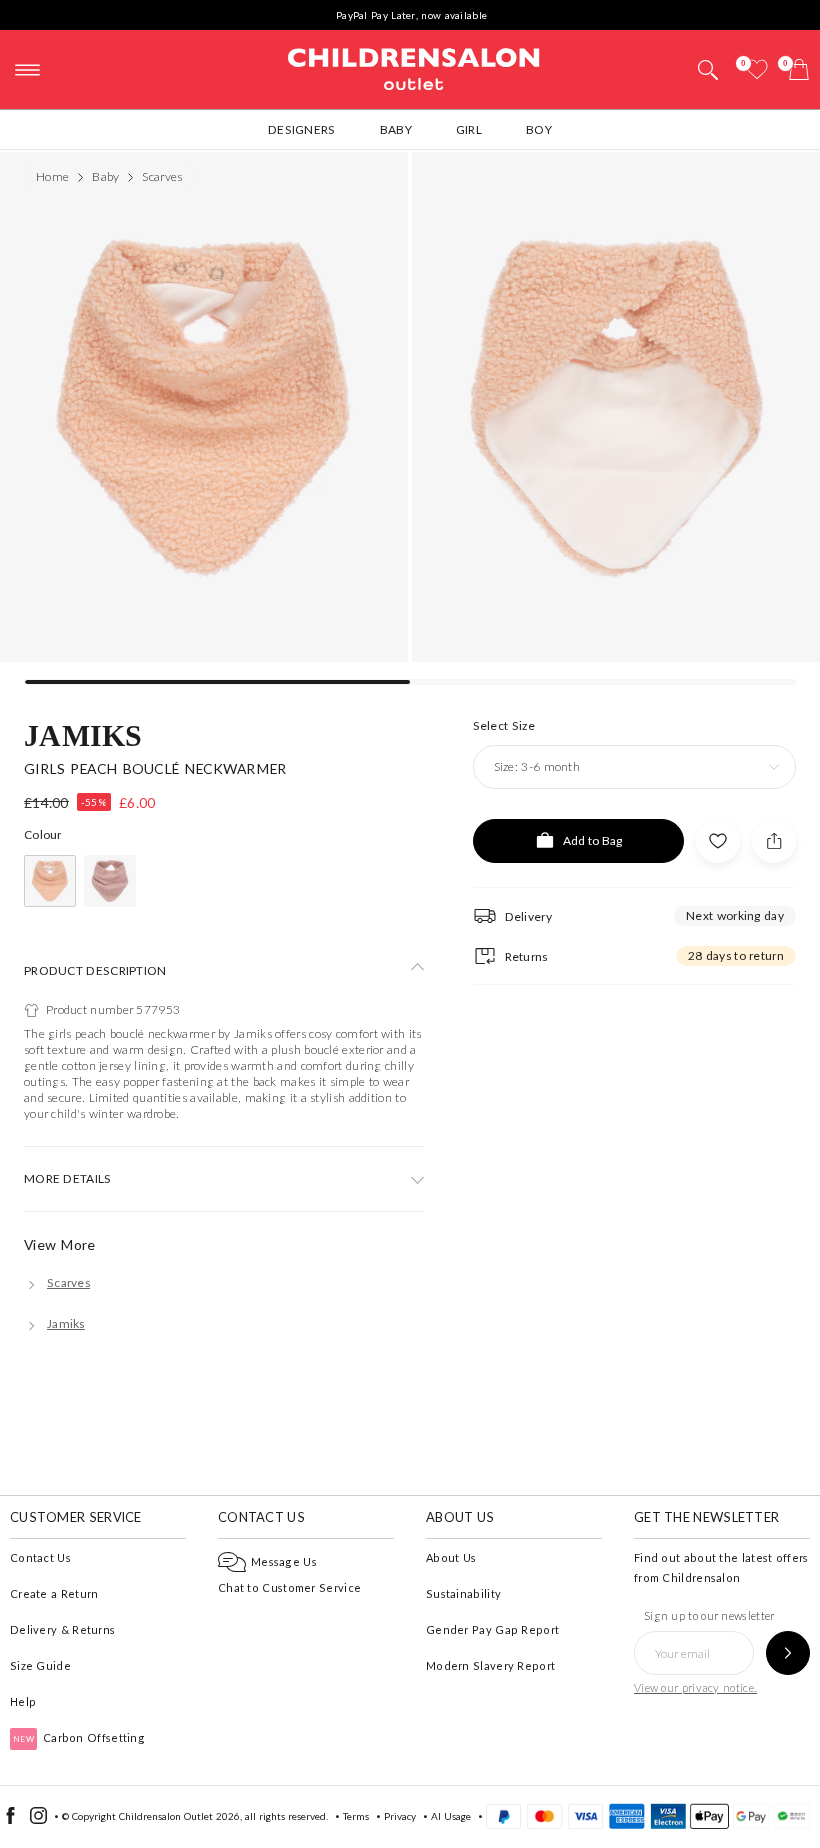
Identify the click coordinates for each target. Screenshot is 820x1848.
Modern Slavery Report (490, 1665)
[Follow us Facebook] (10, 1820)
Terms (356, 1816)
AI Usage (451, 1816)
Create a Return (54, 1593)
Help (23, 1701)
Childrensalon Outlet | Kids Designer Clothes (414, 67)
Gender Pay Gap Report (492, 1629)
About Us (451, 1557)
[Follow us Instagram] (38, 1820)
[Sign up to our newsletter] (788, 1653)
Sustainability (463, 1593)
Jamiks (83, 734)
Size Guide (40, 1665)
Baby (396, 129)
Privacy (400, 1816)
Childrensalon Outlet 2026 (179, 1816)
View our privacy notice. (695, 1687)
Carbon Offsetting (79, 1737)
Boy (539, 129)
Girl (469, 129)
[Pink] (50, 881)
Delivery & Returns (62, 1629)
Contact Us (40, 1557)
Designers (302, 129)
